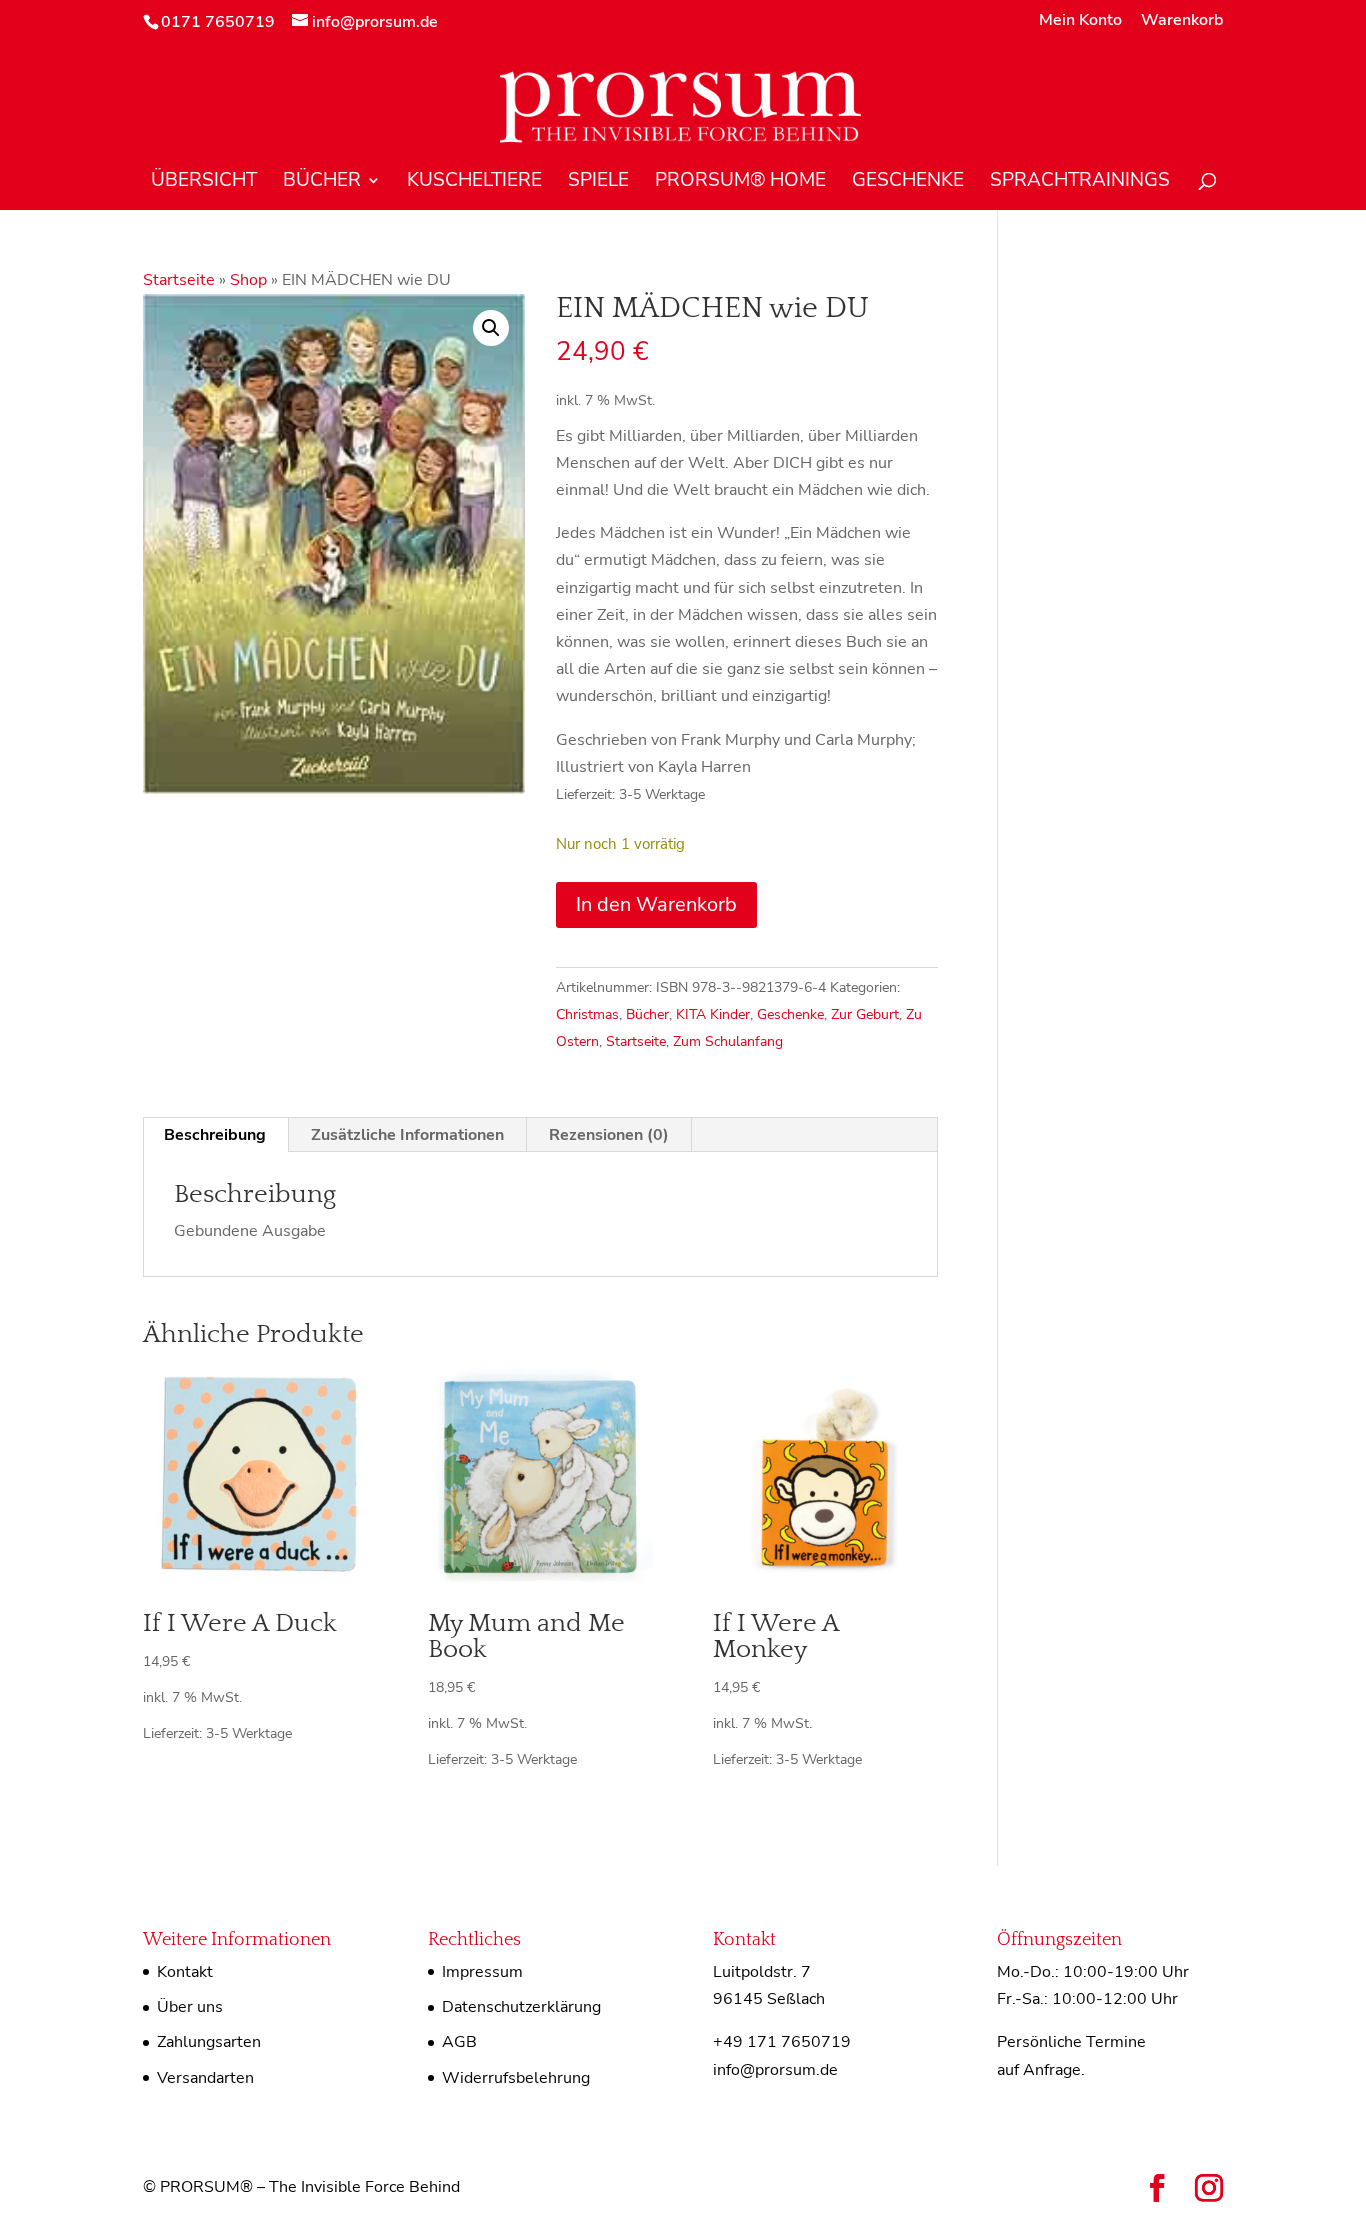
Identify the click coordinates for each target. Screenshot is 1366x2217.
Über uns (190, 2007)
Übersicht (204, 183)
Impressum (482, 1972)
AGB (459, 2042)
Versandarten (205, 2078)
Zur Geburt (865, 1014)
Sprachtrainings (1080, 183)
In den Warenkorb (656, 904)
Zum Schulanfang (728, 1041)
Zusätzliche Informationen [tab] (407, 1135)
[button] (491, 328)
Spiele (598, 183)
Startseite (179, 280)
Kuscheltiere (474, 183)
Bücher (322, 183)
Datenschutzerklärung (521, 2007)
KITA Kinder (713, 1014)
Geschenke (908, 183)
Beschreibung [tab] (215, 1135)
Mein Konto (1080, 21)
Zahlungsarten (209, 2042)
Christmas (587, 1014)
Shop (248, 280)
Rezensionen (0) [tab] (609, 1135)
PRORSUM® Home (740, 183)
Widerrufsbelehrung (516, 2078)
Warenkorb (1182, 21)
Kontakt (185, 1972)
